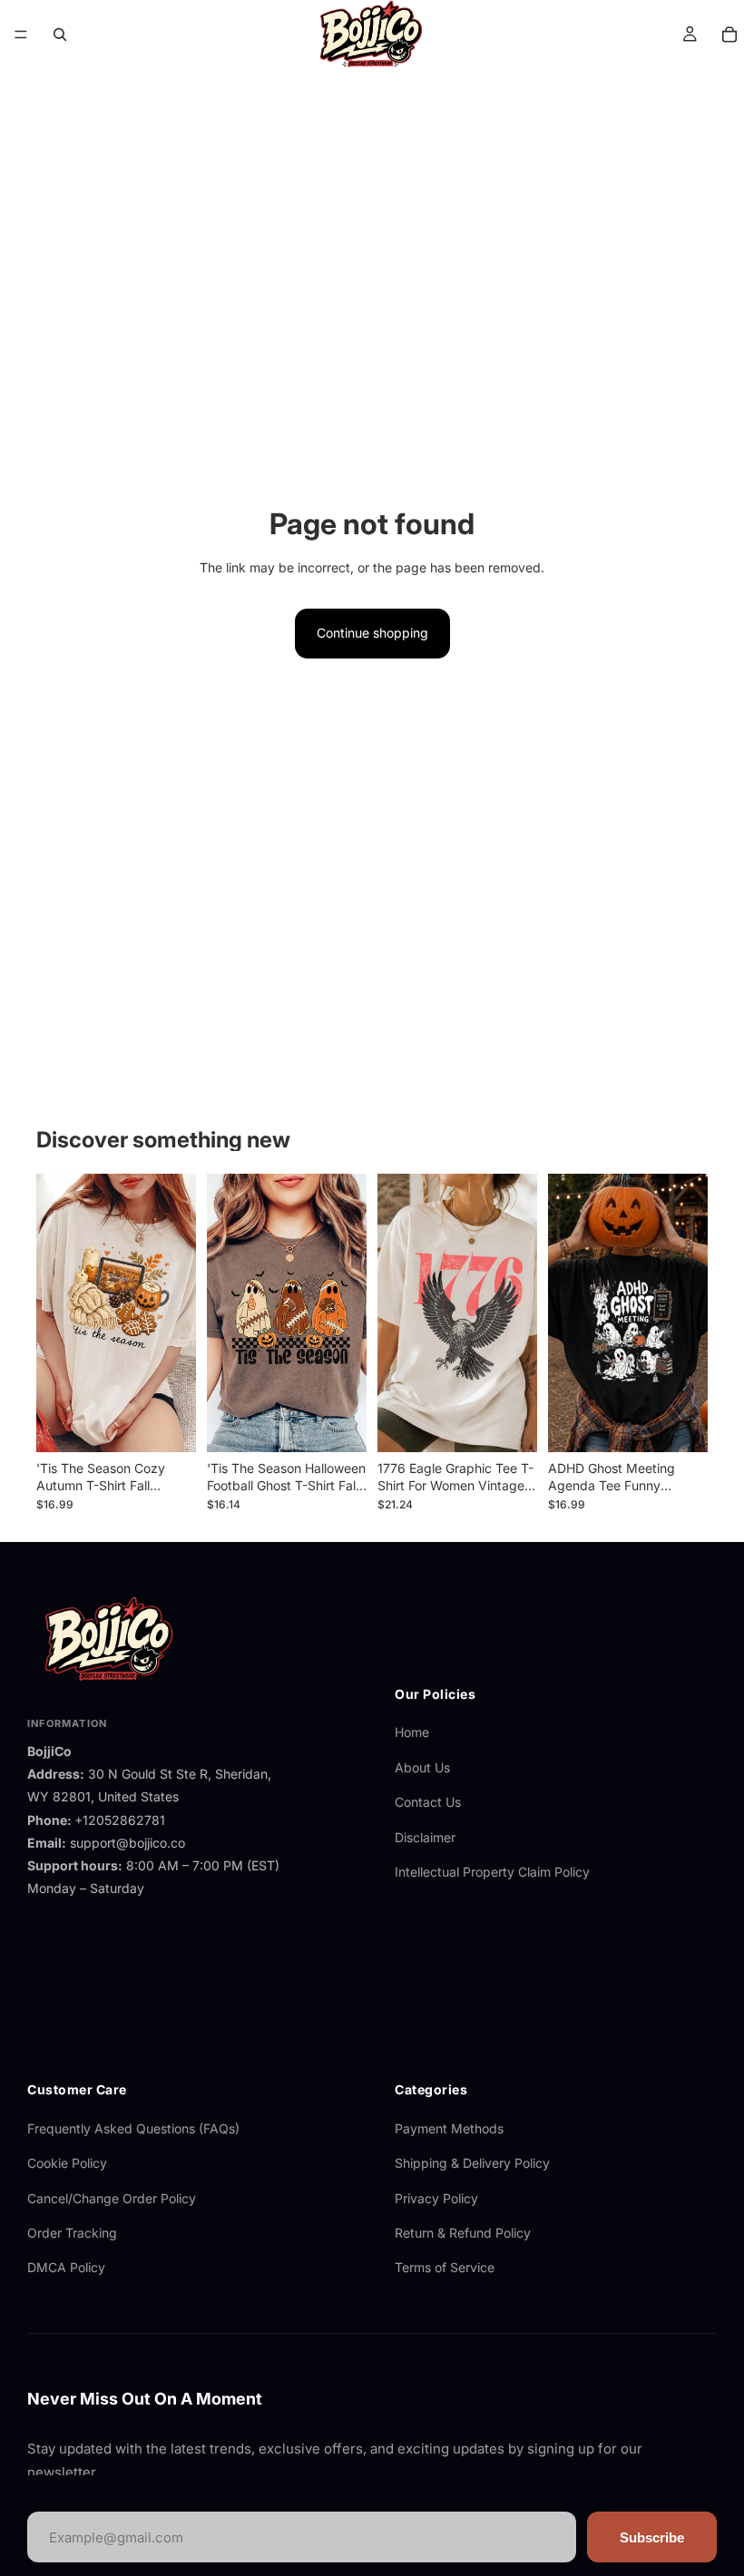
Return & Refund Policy (463, 2233)
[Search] (60, 34)
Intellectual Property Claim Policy (492, 1872)
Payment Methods (449, 2128)
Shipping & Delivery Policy (472, 2163)
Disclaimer (425, 1837)
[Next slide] (176, 1312)
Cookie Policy (67, 2163)
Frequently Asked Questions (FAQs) (133, 2128)
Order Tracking (72, 2233)
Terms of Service (445, 2267)
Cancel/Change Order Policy (112, 2198)
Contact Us (428, 1802)
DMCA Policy (66, 2267)
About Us (422, 1767)
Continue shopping (372, 633)
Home (412, 1732)
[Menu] (21, 34)
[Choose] (168, 1424)
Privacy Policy (436, 2198)
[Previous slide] (56, 1312)
